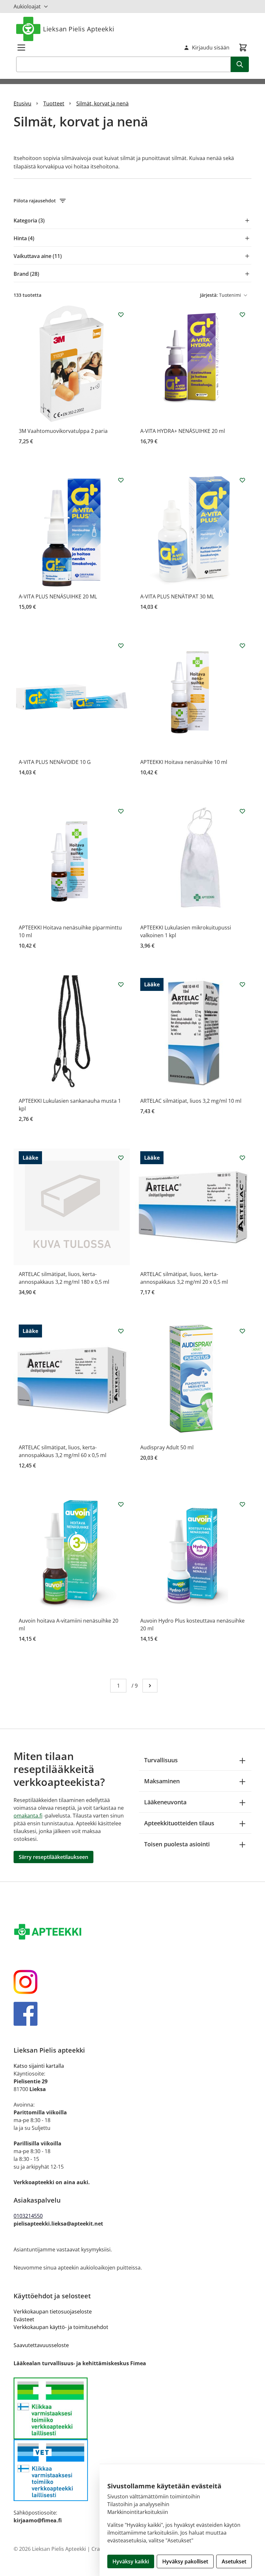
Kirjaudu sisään (211, 48)
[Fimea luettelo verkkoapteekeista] (132, 2408)
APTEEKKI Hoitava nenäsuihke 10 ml (184, 762)
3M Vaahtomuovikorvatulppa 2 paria (63, 431)
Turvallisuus (161, 1760)
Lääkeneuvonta (165, 1802)
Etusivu (22, 103)
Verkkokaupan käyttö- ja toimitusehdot (61, 2327)
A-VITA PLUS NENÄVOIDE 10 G (55, 762)
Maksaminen (162, 1781)
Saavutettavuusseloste (41, 2345)
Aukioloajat (27, 6)
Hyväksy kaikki (131, 2561)
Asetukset (234, 2561)
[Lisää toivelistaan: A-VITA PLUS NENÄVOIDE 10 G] (121, 646)
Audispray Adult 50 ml (167, 1447)
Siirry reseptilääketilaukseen (53, 1857)
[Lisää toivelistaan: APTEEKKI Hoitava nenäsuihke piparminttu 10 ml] (121, 811)
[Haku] (240, 64)
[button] (132, 201)
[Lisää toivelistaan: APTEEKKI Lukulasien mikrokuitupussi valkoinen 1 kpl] (242, 811)
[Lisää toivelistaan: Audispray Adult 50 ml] (242, 1331)
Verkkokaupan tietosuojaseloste (53, 2312)
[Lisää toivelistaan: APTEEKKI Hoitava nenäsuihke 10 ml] (242, 646)
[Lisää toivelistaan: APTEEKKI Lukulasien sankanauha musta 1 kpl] (121, 984)
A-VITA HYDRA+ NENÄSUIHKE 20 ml (183, 431)
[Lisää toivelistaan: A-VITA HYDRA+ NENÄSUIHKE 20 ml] (242, 315)
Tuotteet (54, 103)
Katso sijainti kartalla (39, 2066)
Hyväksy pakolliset (185, 2561)
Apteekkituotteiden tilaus (179, 1823)
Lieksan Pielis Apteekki (79, 29)
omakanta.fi (28, 1816)
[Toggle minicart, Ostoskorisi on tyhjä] (243, 48)
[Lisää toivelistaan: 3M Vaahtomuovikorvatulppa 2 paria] (121, 315)
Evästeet (24, 2319)
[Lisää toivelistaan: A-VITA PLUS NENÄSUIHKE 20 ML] (121, 480)
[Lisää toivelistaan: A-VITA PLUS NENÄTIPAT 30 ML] (242, 480)
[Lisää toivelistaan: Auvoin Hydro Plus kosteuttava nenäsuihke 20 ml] (242, 1504)
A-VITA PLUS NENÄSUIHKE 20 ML (58, 596)
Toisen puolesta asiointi (177, 1844)
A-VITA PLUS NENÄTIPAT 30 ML (177, 596)
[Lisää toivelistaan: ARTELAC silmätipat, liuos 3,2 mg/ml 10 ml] (242, 984)
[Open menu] (21, 48)
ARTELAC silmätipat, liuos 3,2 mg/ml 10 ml (191, 1101)
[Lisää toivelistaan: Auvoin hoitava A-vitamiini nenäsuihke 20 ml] (121, 1504)
